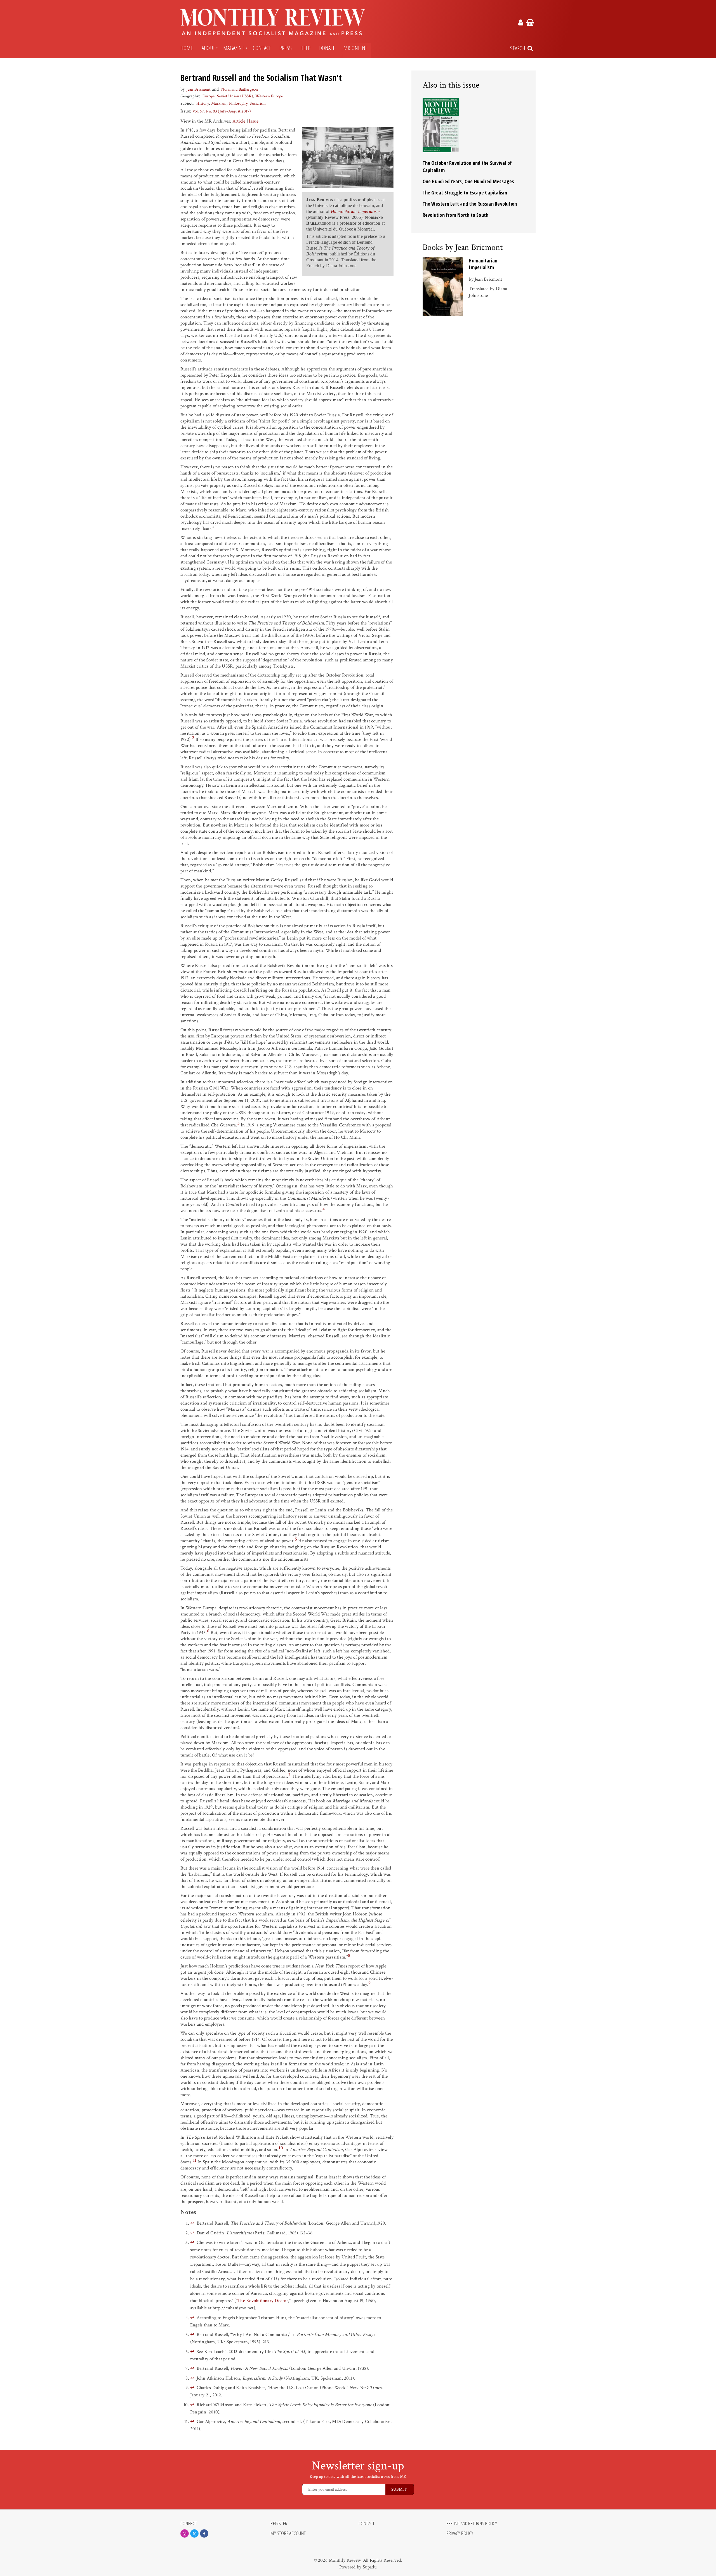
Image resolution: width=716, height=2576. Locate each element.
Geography (190, 96)
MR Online (355, 48)
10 (281, 2148)
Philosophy (238, 103)
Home (187, 48)
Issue (254, 121)
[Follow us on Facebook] (204, 2533)
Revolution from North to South (456, 215)
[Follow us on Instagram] (185, 2533)
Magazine (234, 48)
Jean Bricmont (199, 89)
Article (239, 121)
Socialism (258, 103)
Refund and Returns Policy (472, 2524)
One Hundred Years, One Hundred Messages (468, 181)
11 (195, 2160)
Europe (209, 96)
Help (306, 48)
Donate (327, 48)
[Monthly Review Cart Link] (530, 24)
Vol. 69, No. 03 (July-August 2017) (222, 111)
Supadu (370, 2567)
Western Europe (269, 96)
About (208, 48)
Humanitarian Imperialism (483, 264)
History (203, 103)
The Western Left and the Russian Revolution (470, 204)
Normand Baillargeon (240, 89)
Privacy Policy (460, 2533)
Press (286, 48)
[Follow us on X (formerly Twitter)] (194, 2533)
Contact (262, 48)
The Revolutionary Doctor (263, 2301)
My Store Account (288, 2533)
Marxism (219, 103)
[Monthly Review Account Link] (521, 24)
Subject (187, 103)
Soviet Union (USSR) (235, 96)
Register (279, 2524)
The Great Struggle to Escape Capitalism (465, 192)
